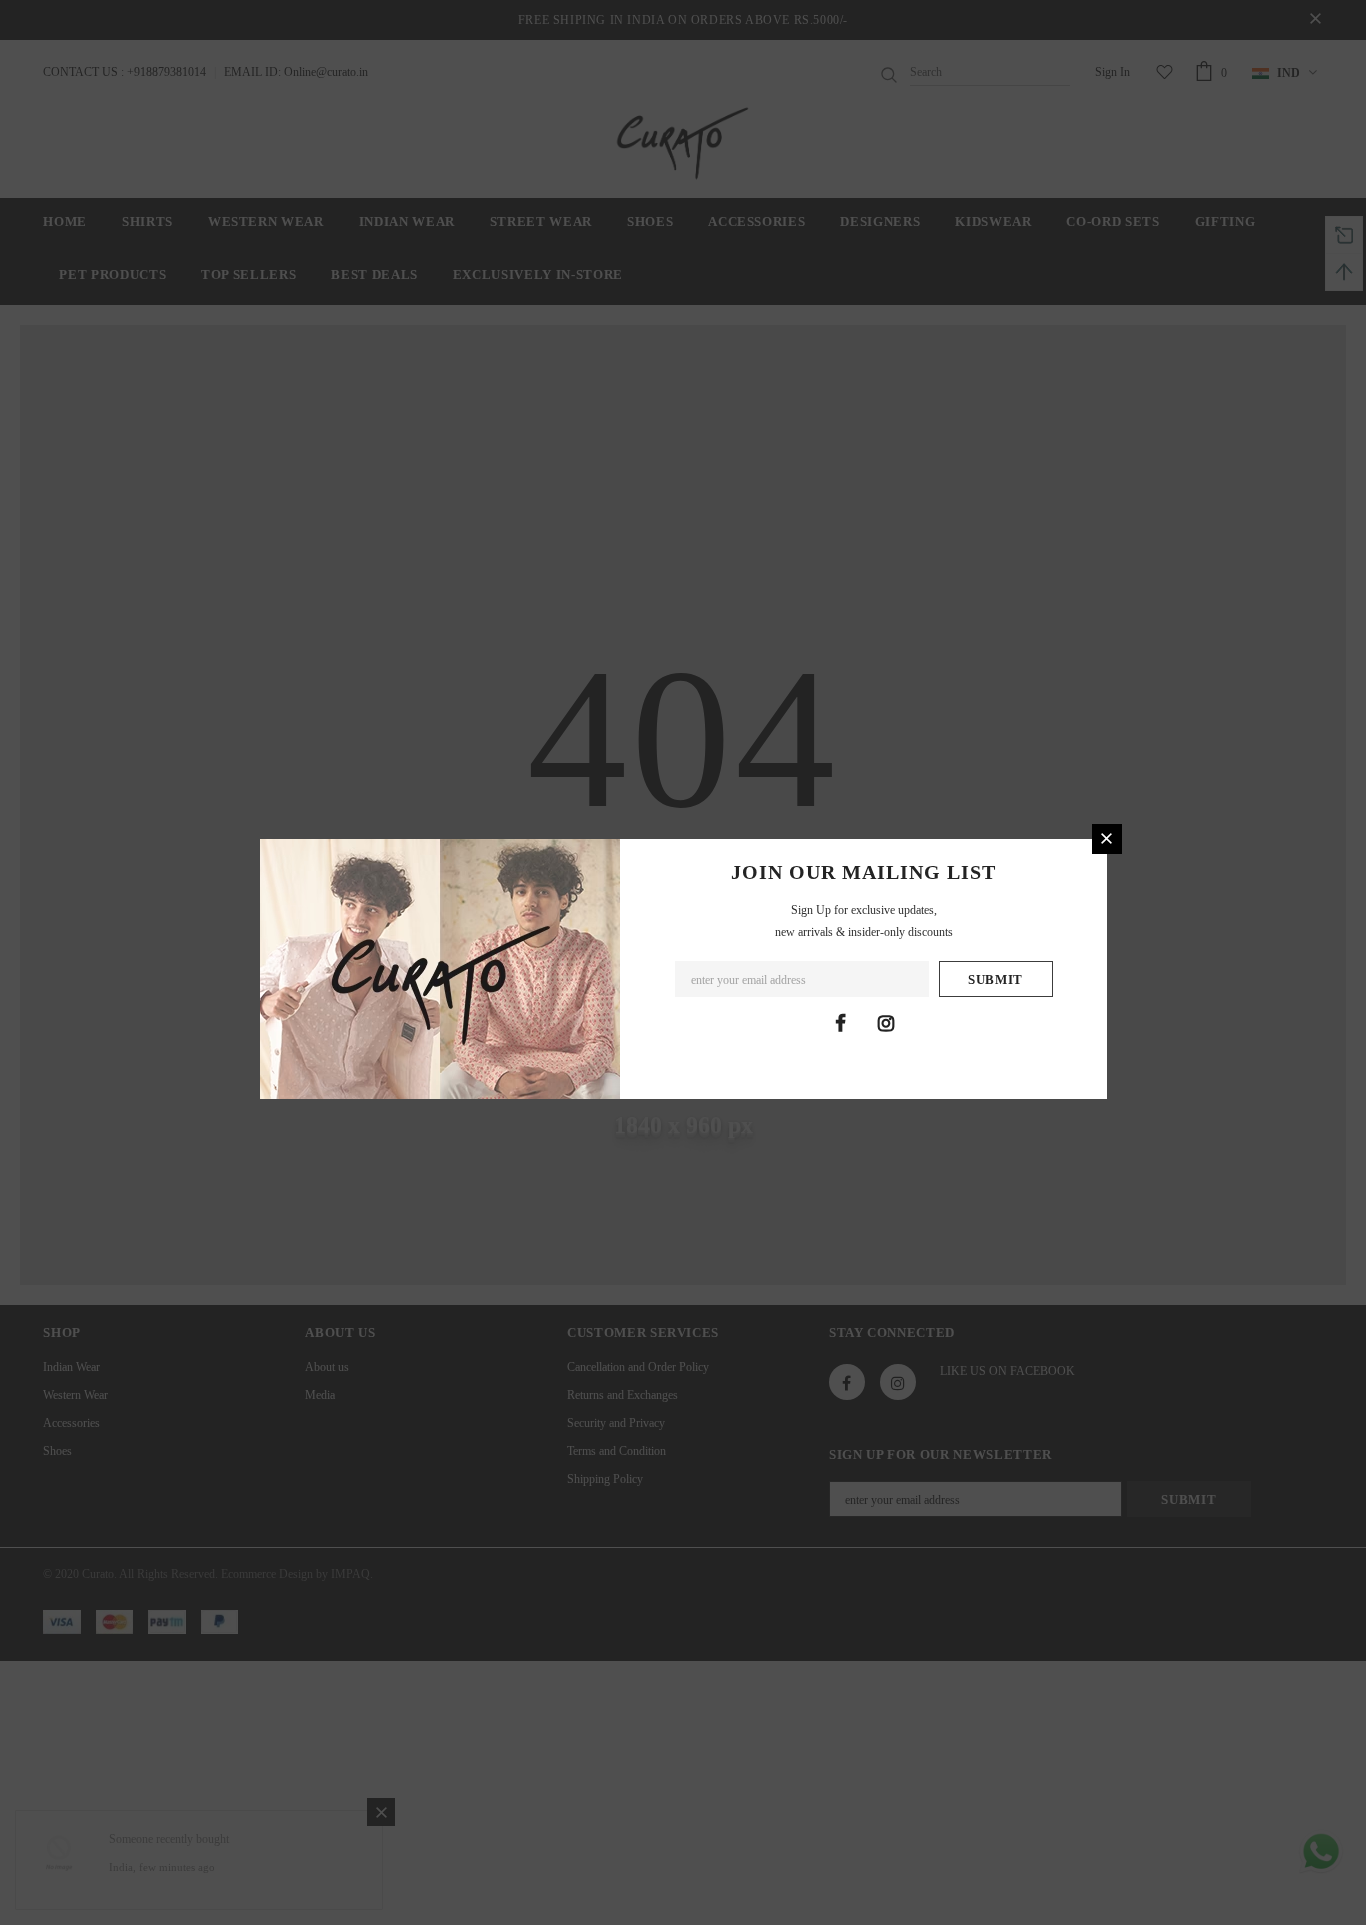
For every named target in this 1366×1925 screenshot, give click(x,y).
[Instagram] (886, 1023)
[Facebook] (841, 1023)
